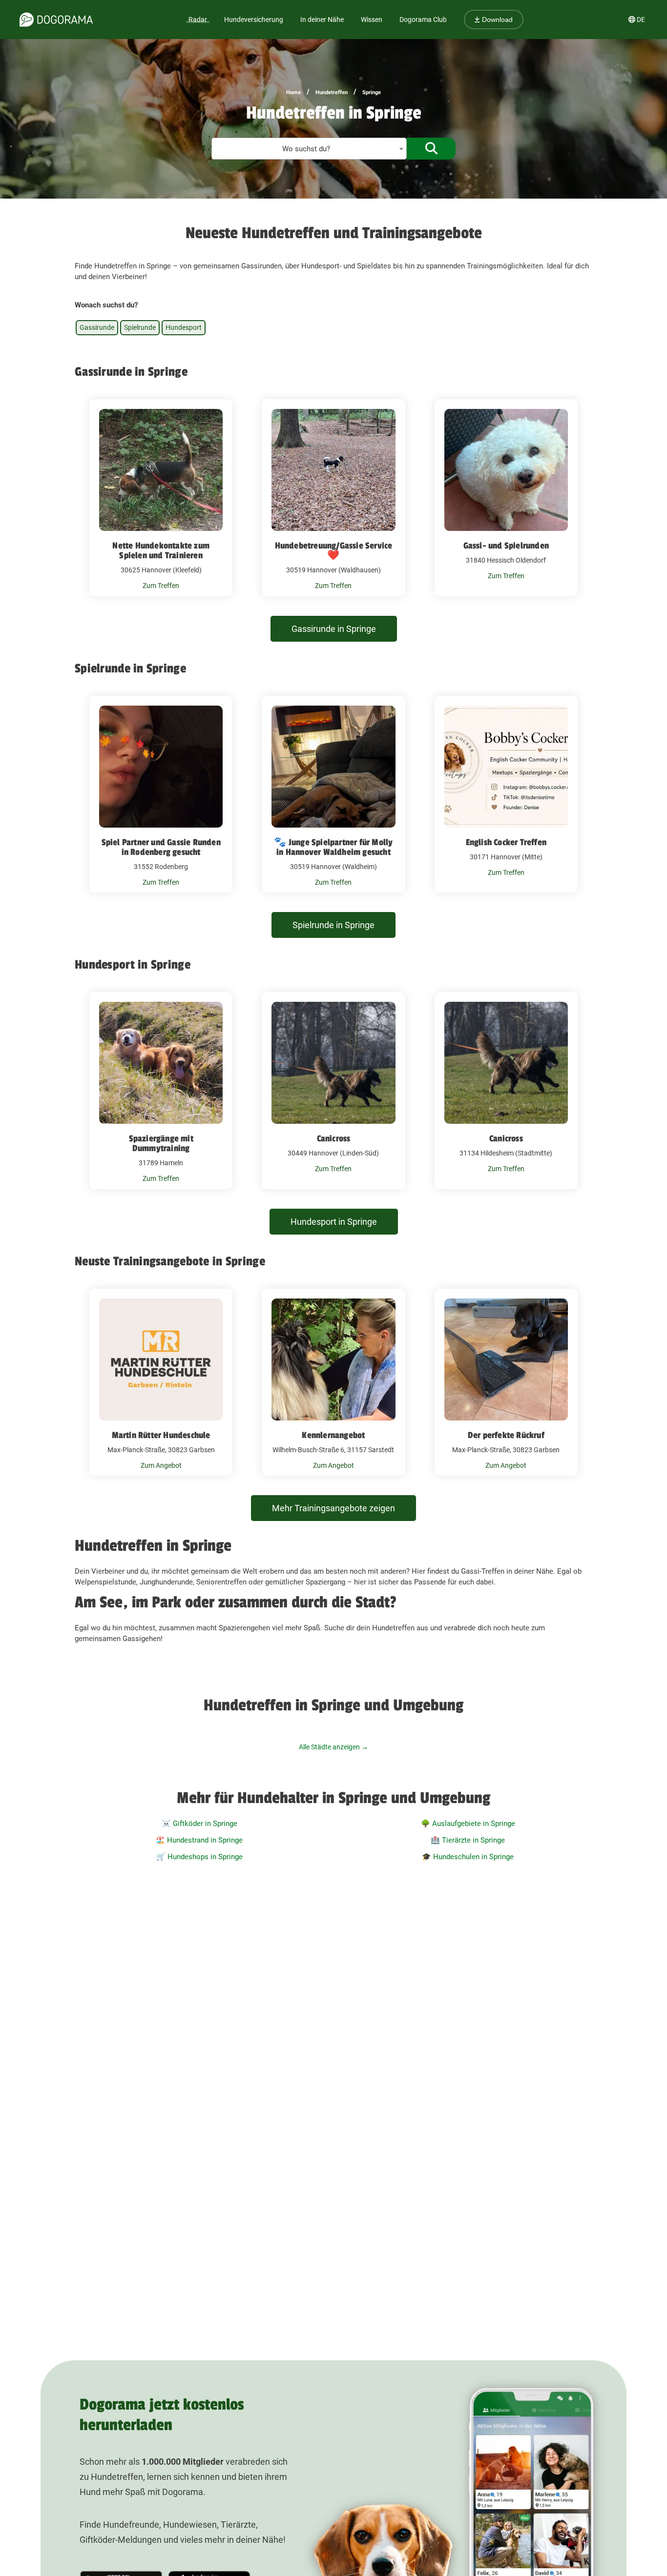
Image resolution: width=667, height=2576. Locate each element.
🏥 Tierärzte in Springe (468, 1840)
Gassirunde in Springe (334, 629)
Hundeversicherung (254, 20)
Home (293, 92)
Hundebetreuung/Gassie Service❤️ (334, 550)
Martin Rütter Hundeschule (161, 1435)
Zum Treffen (161, 586)
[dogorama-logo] (56, 20)
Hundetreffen (332, 92)
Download (496, 20)
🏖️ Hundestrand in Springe (199, 1840)
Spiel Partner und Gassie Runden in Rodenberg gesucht (161, 847)
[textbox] (309, 149)
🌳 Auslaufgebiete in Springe (468, 1824)
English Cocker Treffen (506, 842)
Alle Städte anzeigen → (333, 1747)
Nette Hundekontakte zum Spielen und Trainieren (161, 550)
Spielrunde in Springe (333, 925)
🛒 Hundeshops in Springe (199, 1857)
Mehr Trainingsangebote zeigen (333, 1508)
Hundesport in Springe (334, 1222)
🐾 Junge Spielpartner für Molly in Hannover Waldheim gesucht (333, 847)
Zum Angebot (161, 1465)
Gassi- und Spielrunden (506, 546)
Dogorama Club (423, 20)
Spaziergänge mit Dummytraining (161, 1143)
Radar (198, 20)
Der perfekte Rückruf (506, 1435)
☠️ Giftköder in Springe (199, 1824)
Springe (372, 92)
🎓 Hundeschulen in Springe (468, 1857)
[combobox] (309, 149)
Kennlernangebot (333, 1435)
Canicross (334, 1138)
